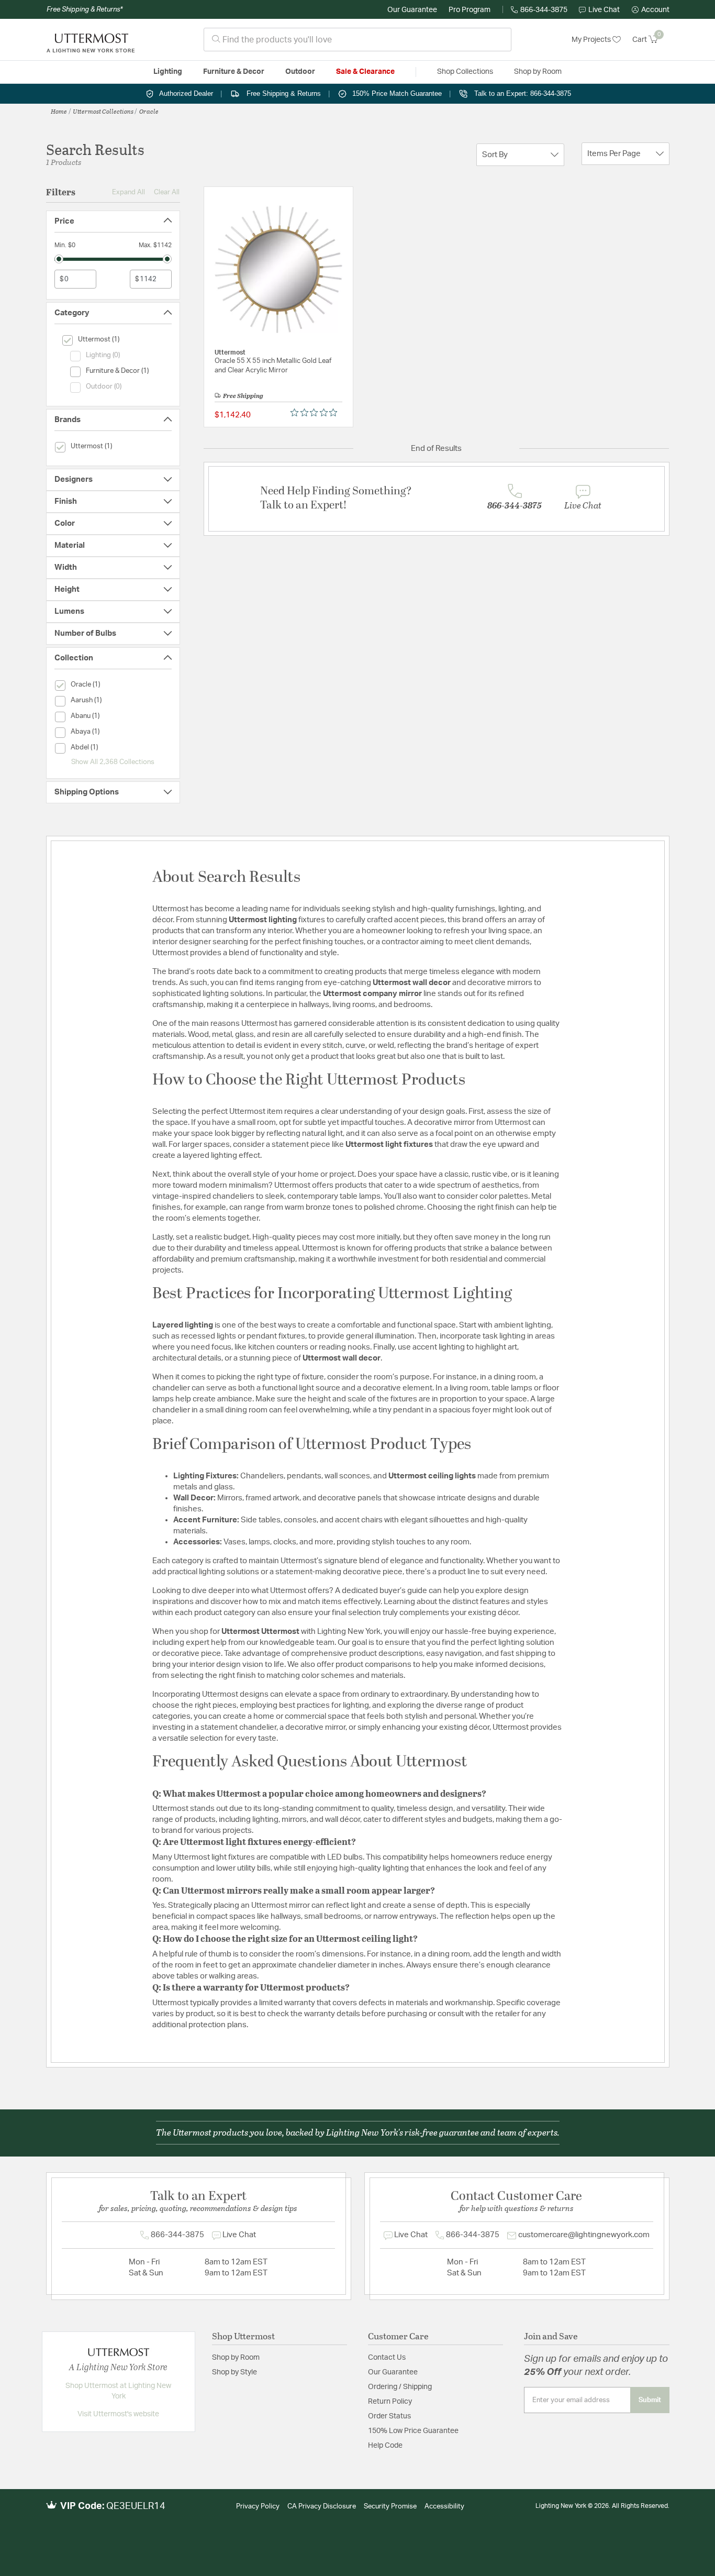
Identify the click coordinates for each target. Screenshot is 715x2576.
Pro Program (470, 10)
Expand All (129, 192)
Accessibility (444, 2507)
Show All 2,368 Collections (113, 762)
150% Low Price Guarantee (413, 2431)
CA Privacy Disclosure (322, 2507)
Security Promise (390, 2507)
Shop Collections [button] (465, 72)
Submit (650, 2400)
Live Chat (604, 10)
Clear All (167, 192)
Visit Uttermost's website (118, 2414)
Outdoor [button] (300, 72)
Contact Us (387, 2358)
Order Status (389, 2416)
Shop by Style (234, 2372)
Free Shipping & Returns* (85, 9)
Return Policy (390, 2402)
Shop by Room (236, 2358)
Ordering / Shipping (400, 2387)
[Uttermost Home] (91, 40)
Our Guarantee (412, 10)
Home (59, 111)
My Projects (592, 40)
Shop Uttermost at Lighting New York (118, 2391)
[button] (651, 10)
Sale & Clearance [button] (365, 72)
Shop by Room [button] (538, 72)
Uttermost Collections (103, 111)
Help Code (385, 2446)
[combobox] (357, 40)
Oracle (149, 111)
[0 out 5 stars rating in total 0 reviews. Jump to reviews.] (316, 413)
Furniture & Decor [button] (234, 72)
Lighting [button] (168, 72)
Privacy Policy (258, 2507)
